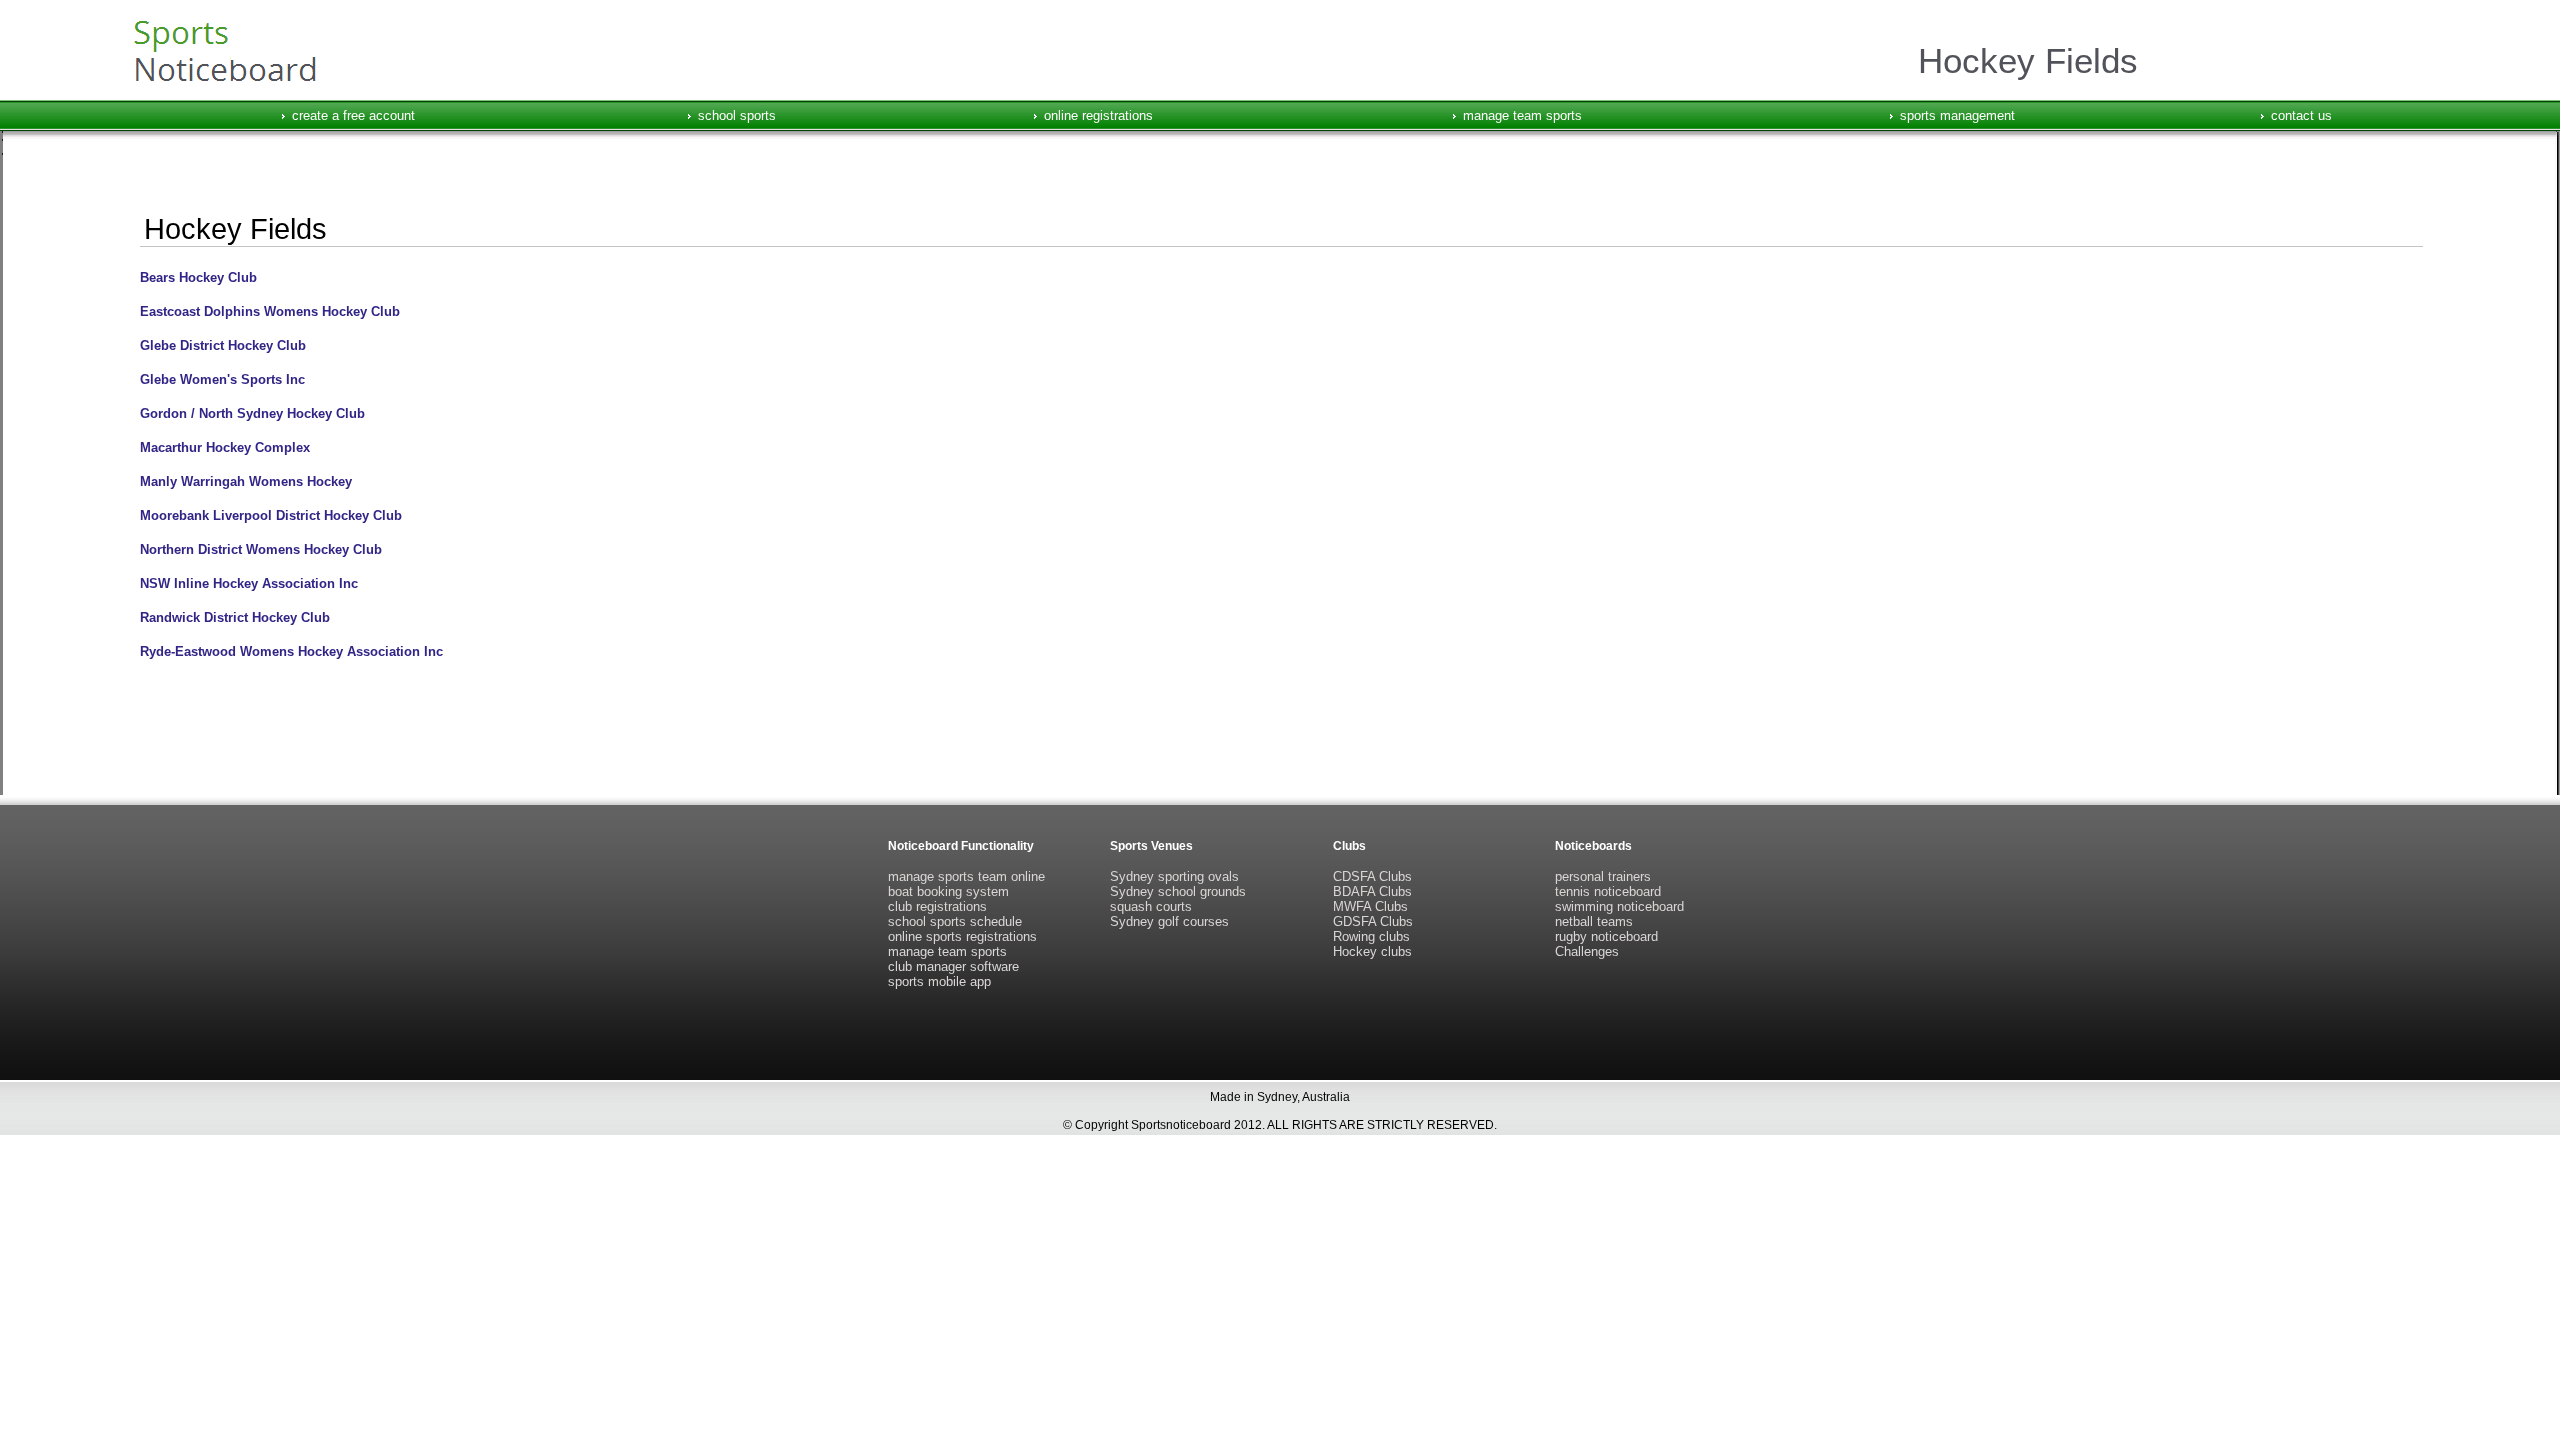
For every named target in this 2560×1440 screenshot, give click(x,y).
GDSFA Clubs (1373, 921)
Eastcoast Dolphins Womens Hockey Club (270, 311)
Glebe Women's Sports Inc (222, 379)
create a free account (353, 115)
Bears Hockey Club (198, 277)
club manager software (953, 966)
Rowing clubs (1371, 936)
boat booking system (948, 891)
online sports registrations (962, 936)
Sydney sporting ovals (1174, 876)
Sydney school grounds (1178, 891)
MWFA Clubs (1370, 906)
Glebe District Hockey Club (223, 345)
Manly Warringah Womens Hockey (246, 481)
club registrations (937, 906)
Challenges (1587, 951)
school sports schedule (955, 921)
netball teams (1594, 921)
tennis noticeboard (1608, 891)
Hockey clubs (1372, 951)
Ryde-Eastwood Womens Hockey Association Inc (291, 651)
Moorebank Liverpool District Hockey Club (271, 515)
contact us (2301, 115)
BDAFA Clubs (1372, 891)
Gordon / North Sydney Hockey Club (252, 413)
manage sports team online (966, 876)
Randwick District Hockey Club (235, 617)
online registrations (1098, 115)
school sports (737, 115)
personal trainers (1603, 876)
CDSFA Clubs (1372, 876)
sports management (1957, 115)
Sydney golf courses (1169, 921)
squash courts (1151, 906)
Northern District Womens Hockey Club (261, 549)
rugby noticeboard (1606, 936)
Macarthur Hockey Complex (225, 447)
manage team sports (1522, 115)
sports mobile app (939, 981)
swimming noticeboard (1619, 906)
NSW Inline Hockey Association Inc (249, 583)
